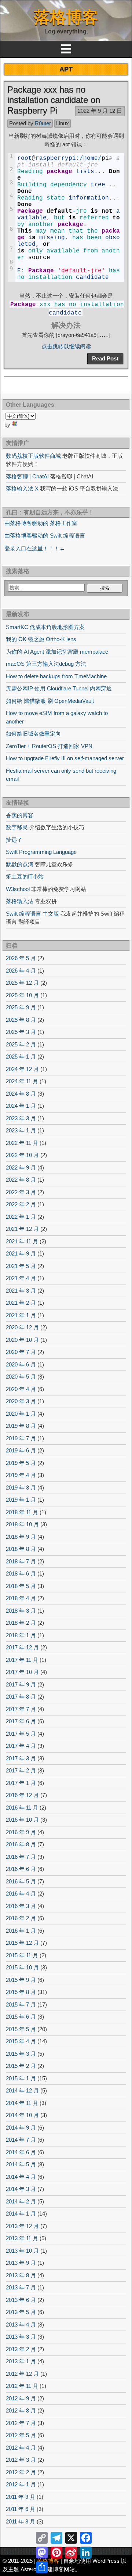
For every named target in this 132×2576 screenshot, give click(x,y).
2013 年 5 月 (21, 2312)
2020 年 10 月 (22, 1340)
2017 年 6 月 (21, 1721)
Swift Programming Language (41, 852)
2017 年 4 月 (21, 1746)
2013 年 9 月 (21, 2263)
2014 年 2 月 (21, 2201)
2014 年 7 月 (21, 2140)
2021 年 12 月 (22, 1229)
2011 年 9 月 (21, 2497)
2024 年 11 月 (22, 1081)
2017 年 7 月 (21, 1709)
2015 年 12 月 (22, 1943)
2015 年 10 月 (22, 1967)
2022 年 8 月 (21, 1180)
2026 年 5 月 (21, 958)
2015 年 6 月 (21, 2017)
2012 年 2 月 (21, 2472)
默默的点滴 (20, 864)
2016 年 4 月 (21, 1894)
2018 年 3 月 (21, 1611)
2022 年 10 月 (22, 1155)
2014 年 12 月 (22, 2090)
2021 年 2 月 (21, 1303)
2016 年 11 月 (22, 1808)
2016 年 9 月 (21, 1832)
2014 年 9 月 (21, 2128)
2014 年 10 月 (22, 2115)
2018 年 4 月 (21, 1598)
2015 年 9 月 (21, 1980)
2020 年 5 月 (21, 1377)
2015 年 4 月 (21, 2041)
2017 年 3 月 (21, 1758)
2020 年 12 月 (22, 1327)
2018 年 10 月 (22, 1524)
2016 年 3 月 (21, 1906)
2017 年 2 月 (21, 1770)
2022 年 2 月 (21, 1204)
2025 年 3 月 (21, 1032)
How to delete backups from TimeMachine (56, 676)
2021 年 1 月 (21, 1315)
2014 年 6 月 (21, 2152)
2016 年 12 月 (22, 1795)
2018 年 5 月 (21, 1586)
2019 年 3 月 (21, 1488)
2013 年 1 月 (21, 2361)
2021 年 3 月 (21, 1291)
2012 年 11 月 (22, 2386)
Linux (63, 123)
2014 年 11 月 (22, 2103)
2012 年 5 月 (21, 2435)
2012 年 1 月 (21, 2484)
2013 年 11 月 (22, 2238)
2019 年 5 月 (21, 1463)
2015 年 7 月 (21, 2004)
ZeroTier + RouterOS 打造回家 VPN (49, 746)
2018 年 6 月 (21, 1573)
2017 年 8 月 (21, 1697)
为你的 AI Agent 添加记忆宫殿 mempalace (57, 652)
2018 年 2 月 (21, 1623)
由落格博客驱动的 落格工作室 (41, 523)
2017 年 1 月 (21, 1783)
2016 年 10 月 (22, 1820)
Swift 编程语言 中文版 (32, 914)
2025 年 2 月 (21, 1044)
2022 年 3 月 (21, 1192)
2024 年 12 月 (22, 1069)
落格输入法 (20, 901)
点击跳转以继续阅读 (66, 346)
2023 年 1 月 (21, 1130)
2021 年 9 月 (21, 1253)
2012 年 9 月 (21, 2398)
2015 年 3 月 (21, 2054)
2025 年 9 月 (21, 1007)
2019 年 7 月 (21, 1438)
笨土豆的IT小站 (25, 876)
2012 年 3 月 (21, 2460)
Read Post (105, 358)
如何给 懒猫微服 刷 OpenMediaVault (50, 701)
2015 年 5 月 (21, 2029)
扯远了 (14, 840)
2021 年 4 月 (21, 1278)
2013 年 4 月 (21, 2324)
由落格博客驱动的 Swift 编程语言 (45, 536)
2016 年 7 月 (21, 1857)
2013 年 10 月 (22, 2251)
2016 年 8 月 (21, 1844)
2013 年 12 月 (22, 2226)
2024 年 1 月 (21, 1106)
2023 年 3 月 (21, 1118)
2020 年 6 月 (21, 1364)
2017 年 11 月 (22, 1660)
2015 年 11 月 (22, 1955)
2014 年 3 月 (21, 2189)
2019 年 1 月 (21, 1500)
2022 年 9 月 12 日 (100, 111)
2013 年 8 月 (21, 2275)
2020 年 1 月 (21, 1414)
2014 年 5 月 (21, 2164)
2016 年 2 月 (21, 1918)
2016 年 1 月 (21, 1931)
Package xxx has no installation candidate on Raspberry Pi (54, 100)
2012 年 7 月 (21, 2423)
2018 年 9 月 (21, 1537)
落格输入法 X (22, 488)
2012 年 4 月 (21, 2448)
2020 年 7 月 (21, 1352)
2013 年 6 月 (21, 2300)
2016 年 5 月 (21, 1881)
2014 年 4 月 (21, 2177)
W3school (18, 889)
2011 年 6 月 (21, 2509)
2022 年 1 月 (21, 1217)
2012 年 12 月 (22, 2374)
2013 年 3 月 (21, 2337)
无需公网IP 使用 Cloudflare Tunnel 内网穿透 (59, 688)
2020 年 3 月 (21, 1401)
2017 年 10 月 (22, 1672)
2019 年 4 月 (21, 1475)
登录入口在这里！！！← (35, 548)
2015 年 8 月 (21, 1992)
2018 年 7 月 (21, 1561)
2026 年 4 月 (21, 971)
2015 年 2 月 (21, 2066)
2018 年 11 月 (22, 1512)
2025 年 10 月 (22, 995)
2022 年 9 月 (21, 1167)
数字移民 (17, 827)
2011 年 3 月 (21, 2521)
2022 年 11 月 (22, 1143)
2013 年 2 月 (21, 2349)
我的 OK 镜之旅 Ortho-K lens (41, 639)
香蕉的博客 (20, 815)
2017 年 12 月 (22, 1647)
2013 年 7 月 (21, 2287)
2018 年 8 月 (21, 1549)
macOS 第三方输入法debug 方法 (46, 664)
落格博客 (66, 17)
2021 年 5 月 (21, 1266)
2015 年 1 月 (21, 2078)
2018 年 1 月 (21, 1635)
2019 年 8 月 (21, 1426)
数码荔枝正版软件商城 (33, 456)
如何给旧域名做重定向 (33, 734)
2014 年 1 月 (21, 2214)
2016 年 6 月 (21, 1869)
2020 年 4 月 (21, 1389)
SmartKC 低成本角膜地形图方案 (45, 627)
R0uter (43, 123)
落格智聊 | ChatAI (27, 476)
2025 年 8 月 (21, 1020)
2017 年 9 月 (21, 1684)
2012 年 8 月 (21, 2410)
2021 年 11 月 (22, 1241)
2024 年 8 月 (21, 1094)
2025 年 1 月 (21, 1057)
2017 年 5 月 (21, 1734)
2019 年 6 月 (21, 1450)
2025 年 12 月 (22, 983)
